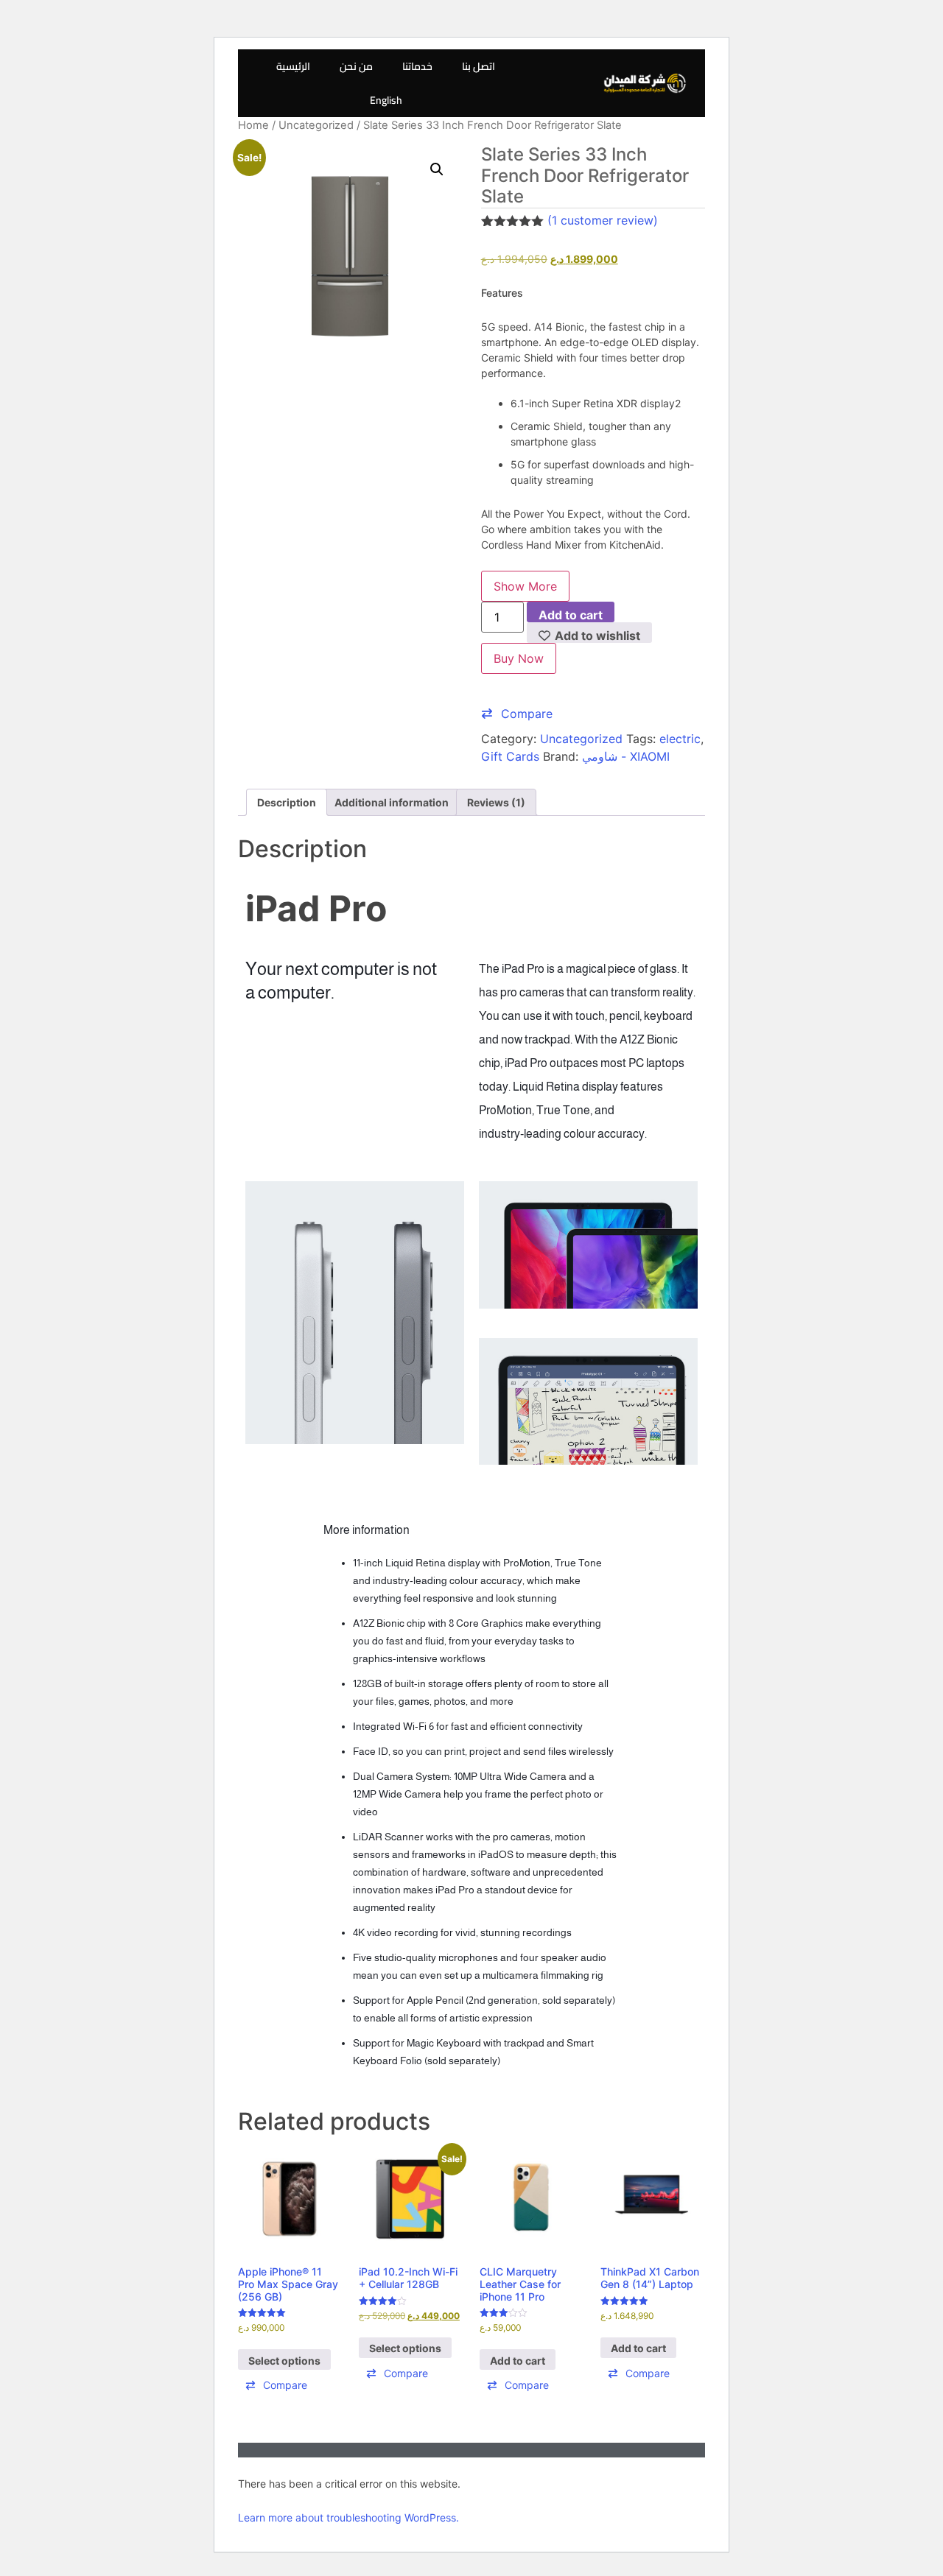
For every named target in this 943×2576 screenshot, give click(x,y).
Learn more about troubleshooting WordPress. (348, 2517)
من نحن (356, 66)
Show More (525, 586)
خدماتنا (417, 66)
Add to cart (571, 615)
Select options (284, 2361)
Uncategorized (316, 125)
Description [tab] (287, 802)
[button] (437, 169)
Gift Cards (510, 756)
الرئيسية (293, 66)
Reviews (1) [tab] (496, 802)
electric (680, 739)
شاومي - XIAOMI (626, 756)
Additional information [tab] (392, 802)
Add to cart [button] (518, 2361)
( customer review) (603, 220)
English (386, 100)
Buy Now (519, 658)
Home (253, 125)
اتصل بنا (478, 66)
